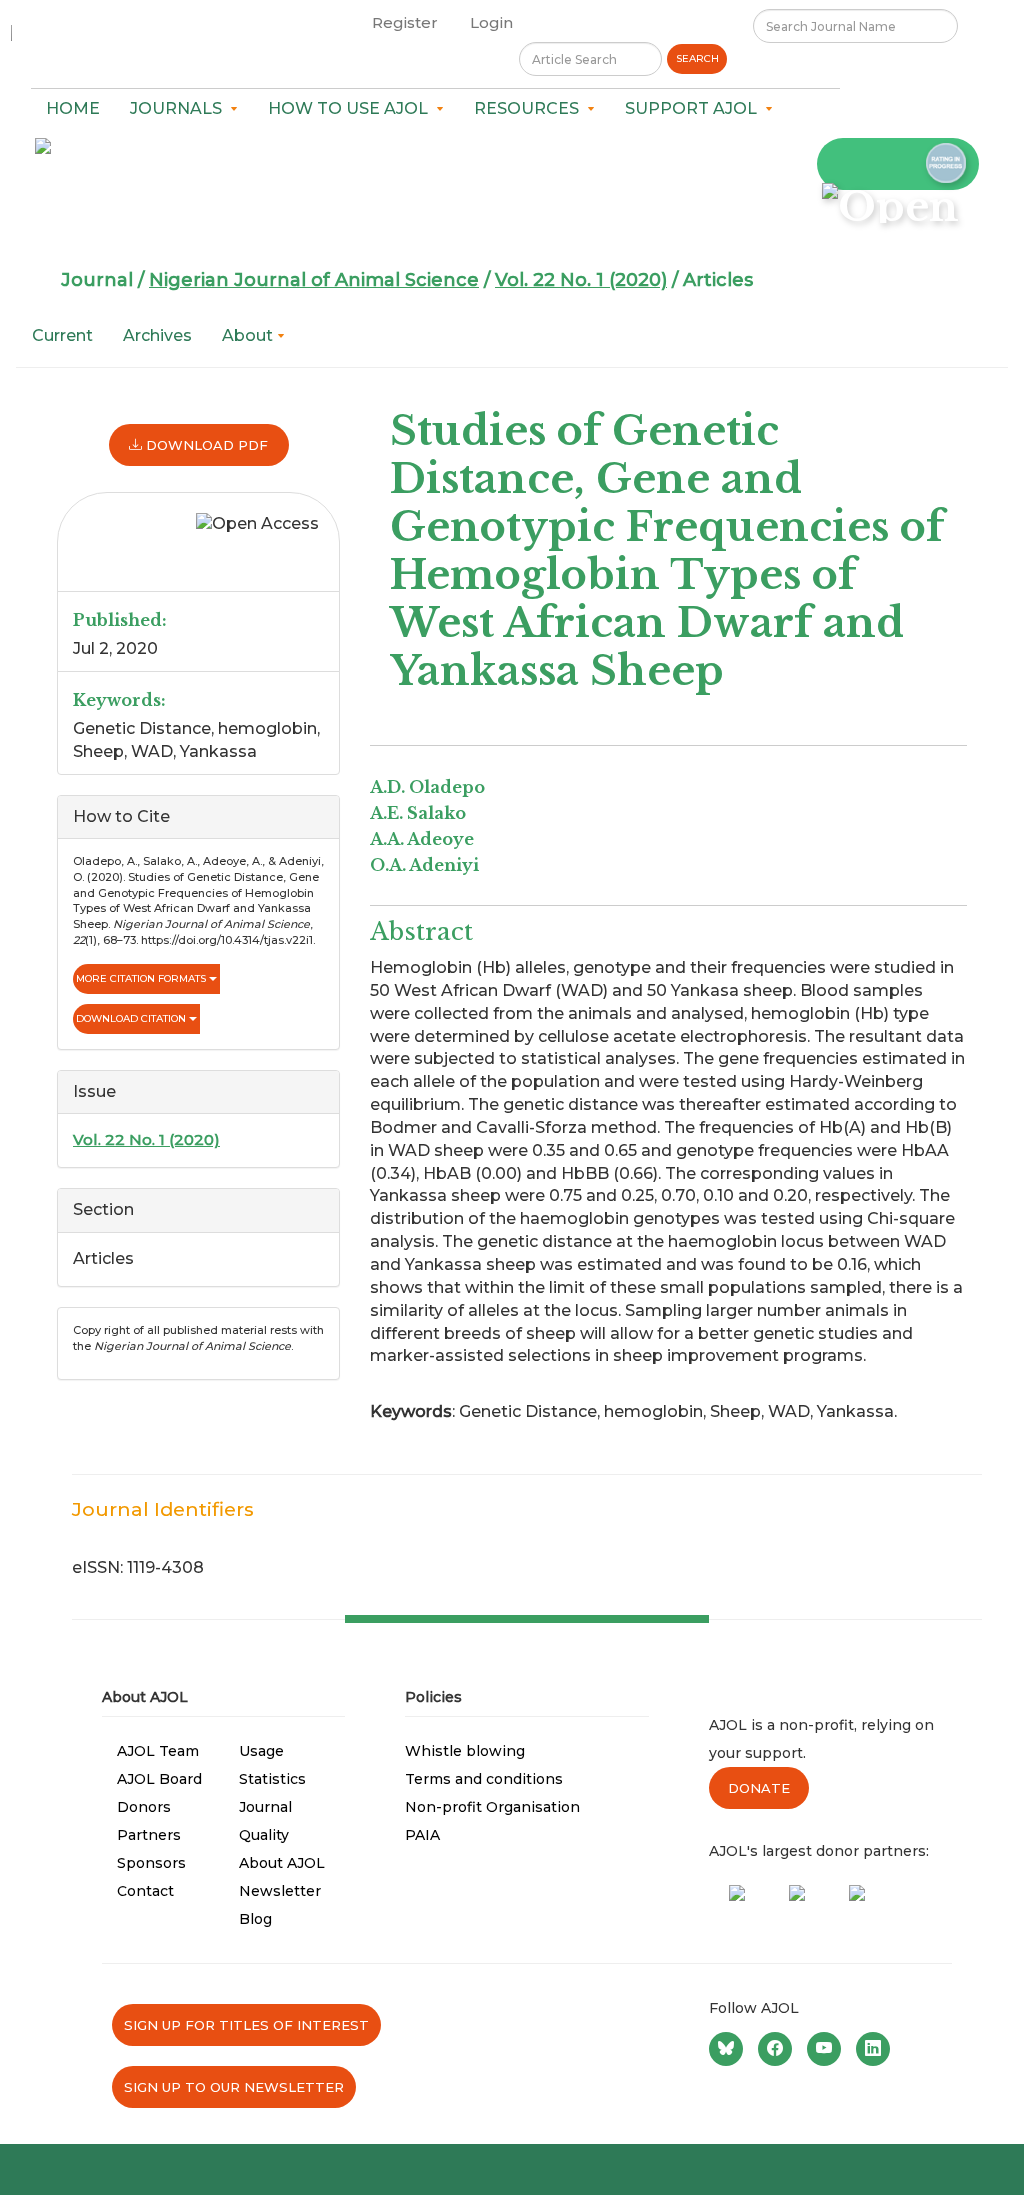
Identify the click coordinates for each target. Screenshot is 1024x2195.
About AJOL (282, 1863)
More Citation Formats (142, 978)
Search (697, 58)
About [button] (249, 335)
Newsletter (280, 1891)
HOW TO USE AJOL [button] (352, 108)
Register (405, 22)
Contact (145, 1891)
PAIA (422, 1835)
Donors (144, 1807)
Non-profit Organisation (492, 1807)
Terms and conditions (484, 1779)
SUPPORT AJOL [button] (695, 108)
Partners (149, 1835)
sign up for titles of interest (246, 2025)
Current (62, 335)
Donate (759, 1788)
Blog (255, 1919)
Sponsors (151, 1863)
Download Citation (132, 1018)
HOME (73, 108)
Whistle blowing (465, 1751)
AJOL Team (158, 1751)
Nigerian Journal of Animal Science (314, 280)
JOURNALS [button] (180, 108)
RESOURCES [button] (530, 108)
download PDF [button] (205, 445)
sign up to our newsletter (234, 2087)
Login (491, 22)
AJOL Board (159, 1779)
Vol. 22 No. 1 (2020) (581, 280)
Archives (157, 335)
